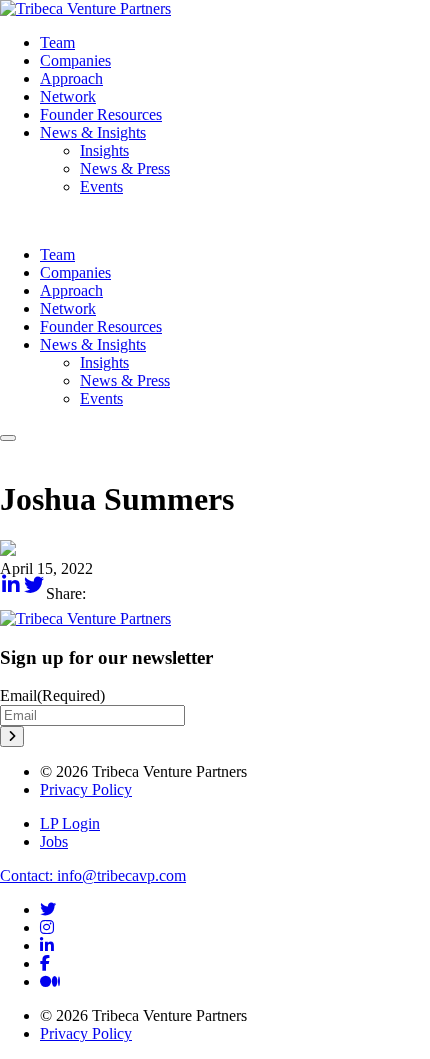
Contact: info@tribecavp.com (93, 875)
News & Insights (93, 132)
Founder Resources (101, 114)
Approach (71, 78)
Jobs (54, 841)
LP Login (70, 823)
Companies (75, 60)
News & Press (125, 168)
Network (68, 96)
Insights (104, 150)
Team (57, 42)
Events (101, 186)
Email (52, 695)
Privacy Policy (86, 789)
